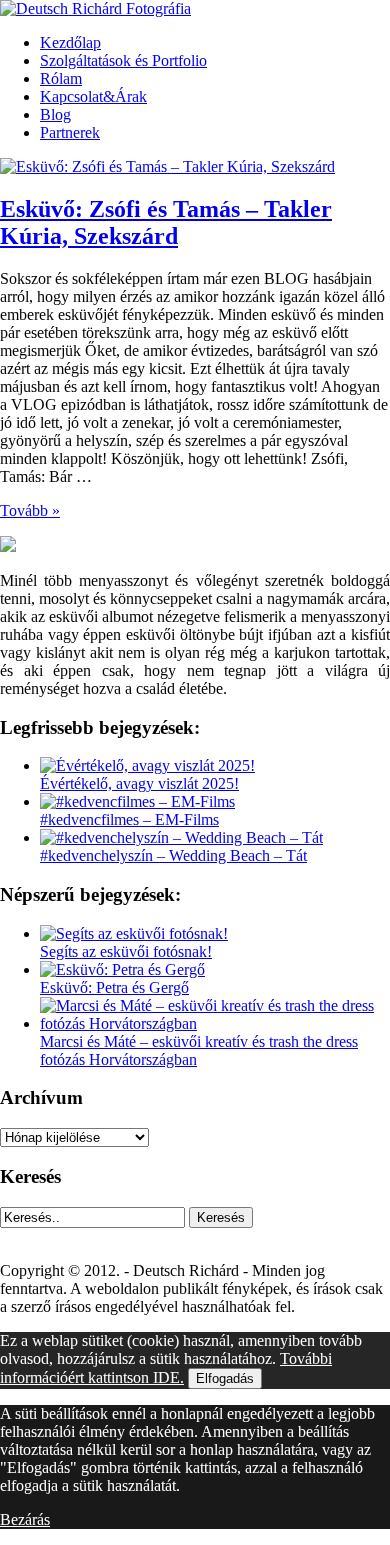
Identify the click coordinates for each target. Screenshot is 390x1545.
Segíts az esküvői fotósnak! (126, 951)
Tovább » (30, 510)
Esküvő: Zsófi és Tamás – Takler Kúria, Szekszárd (166, 222)
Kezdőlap (70, 42)
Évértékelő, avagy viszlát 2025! (139, 783)
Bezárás (25, 1519)
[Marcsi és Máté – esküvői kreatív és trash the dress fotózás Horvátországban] (215, 1023)
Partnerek (70, 132)
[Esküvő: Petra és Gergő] (122, 969)
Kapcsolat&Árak (93, 96)
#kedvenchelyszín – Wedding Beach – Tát (173, 855)
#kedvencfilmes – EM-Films (129, 819)
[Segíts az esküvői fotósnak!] (134, 933)
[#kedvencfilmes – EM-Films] (137, 801)
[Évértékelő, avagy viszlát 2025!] (147, 765)
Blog (55, 114)
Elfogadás (225, 1378)
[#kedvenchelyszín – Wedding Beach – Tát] (181, 837)
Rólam (61, 78)
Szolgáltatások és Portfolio (123, 60)
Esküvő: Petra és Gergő (114, 987)
